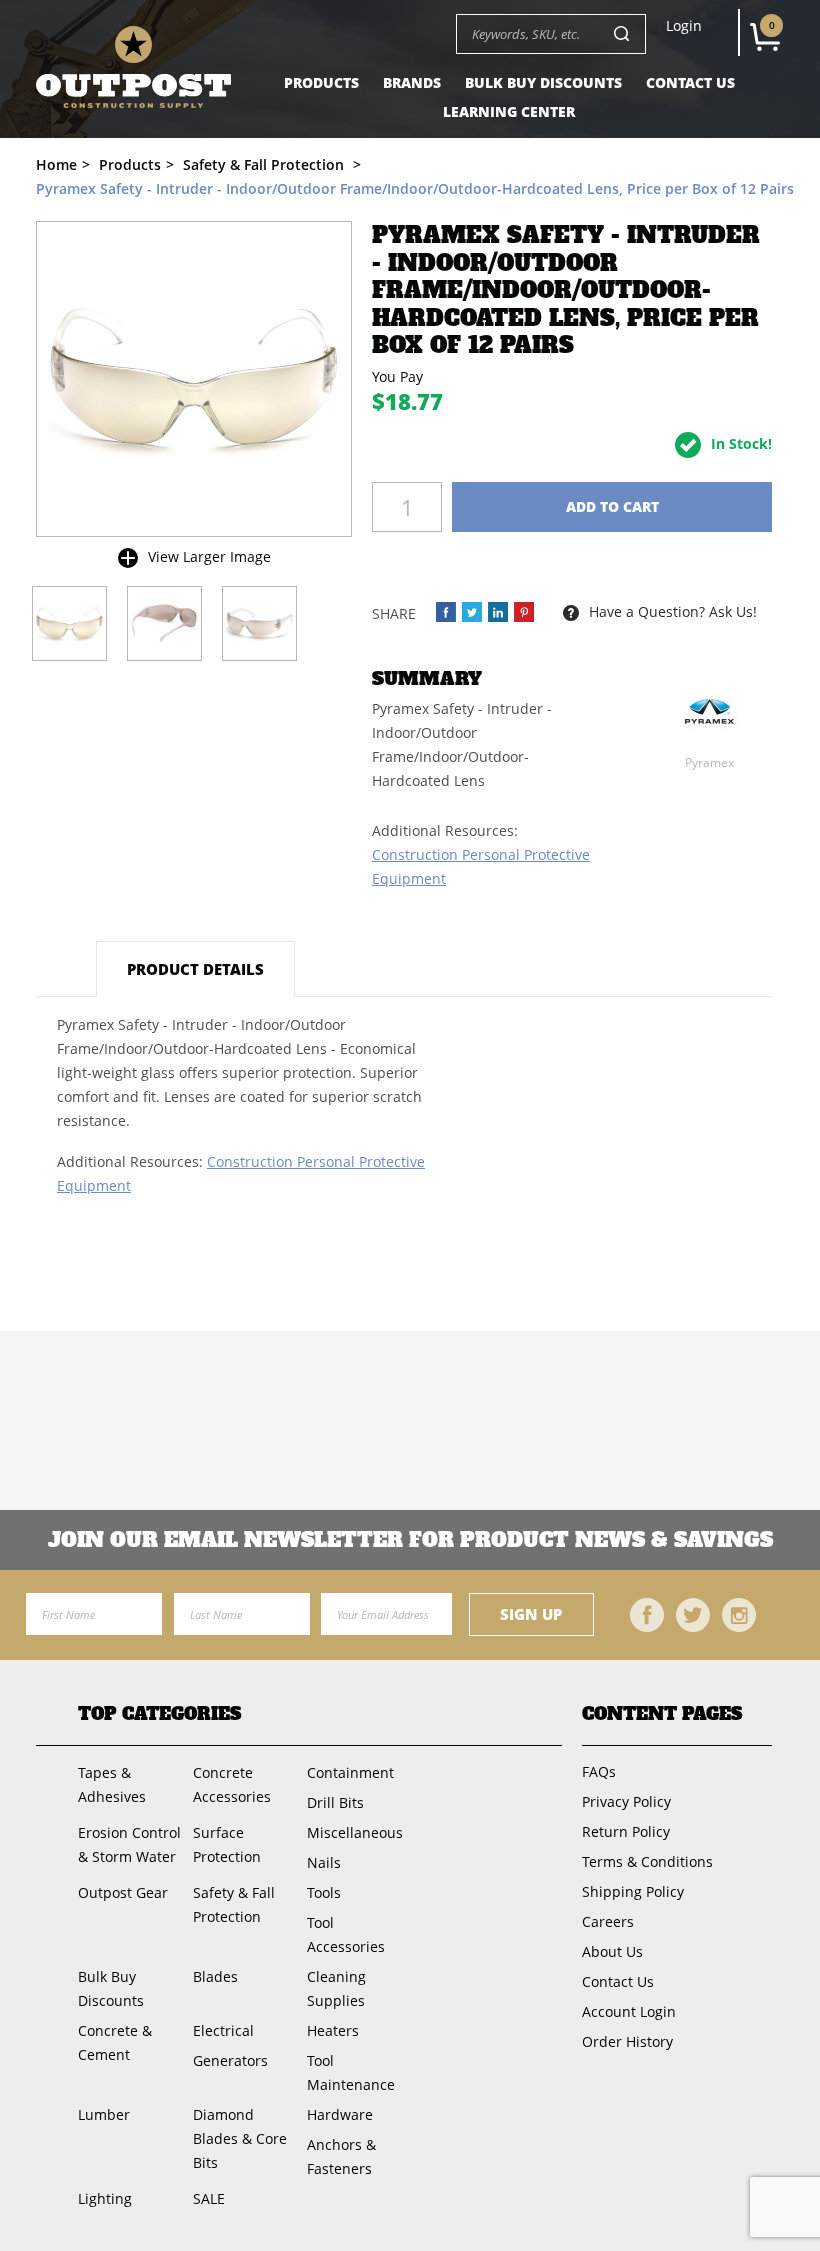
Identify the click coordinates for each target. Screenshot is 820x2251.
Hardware (340, 2114)
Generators (230, 2060)
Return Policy (626, 1831)
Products (321, 82)
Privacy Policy (626, 1801)
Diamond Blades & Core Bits (240, 2138)
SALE (209, 2198)
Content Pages (662, 1714)
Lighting (105, 2198)
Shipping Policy (633, 1891)
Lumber (104, 2114)
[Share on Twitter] (472, 612)
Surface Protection (227, 1844)
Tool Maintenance (351, 2072)
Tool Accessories (346, 1934)
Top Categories (159, 1714)
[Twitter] (693, 1615)
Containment (350, 1772)
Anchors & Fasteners (341, 2156)
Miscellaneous (355, 1832)
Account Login (629, 2011)
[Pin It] (524, 612)
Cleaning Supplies (336, 1988)
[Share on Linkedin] (498, 612)
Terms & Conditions (647, 1861)
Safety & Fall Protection (234, 1904)
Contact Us (690, 82)
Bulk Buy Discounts (543, 82)
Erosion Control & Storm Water (129, 1844)
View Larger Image (209, 556)
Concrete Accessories (232, 1784)
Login (684, 26)
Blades (215, 1976)
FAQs (599, 1771)
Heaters (333, 2030)
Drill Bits (335, 1802)
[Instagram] (739, 1615)
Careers (608, 1921)
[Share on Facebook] (446, 612)
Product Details (195, 969)
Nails (324, 1862)
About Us (612, 1951)
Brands (412, 82)
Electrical (223, 2030)
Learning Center (509, 111)
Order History (627, 2041)
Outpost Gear (123, 1892)
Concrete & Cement (115, 2042)
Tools (324, 1892)
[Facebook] (647, 1615)
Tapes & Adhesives (112, 1784)
